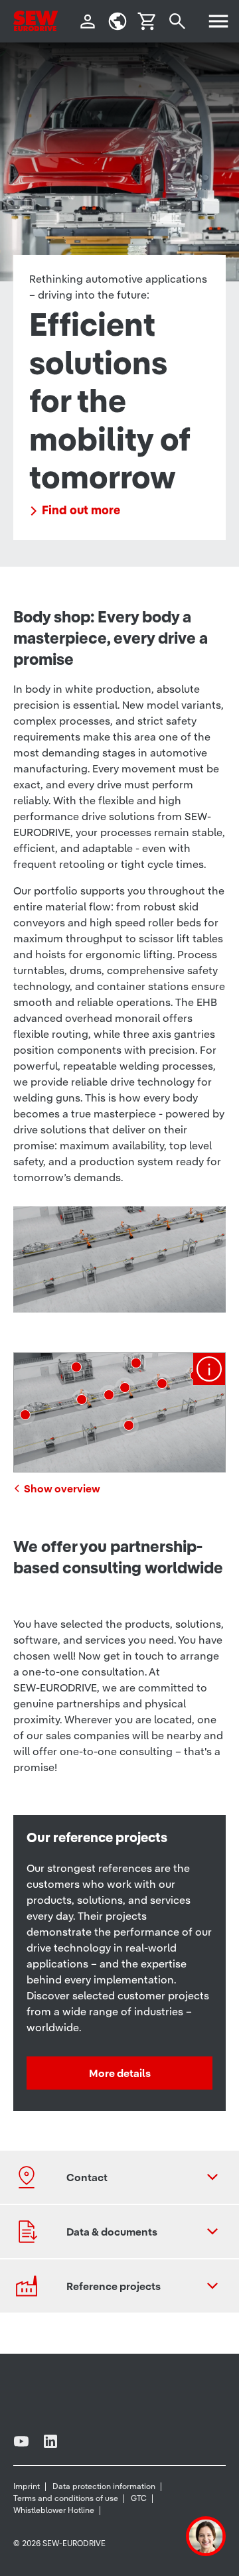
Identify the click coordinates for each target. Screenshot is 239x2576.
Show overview (62, 1488)
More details (120, 2073)
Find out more (81, 510)
